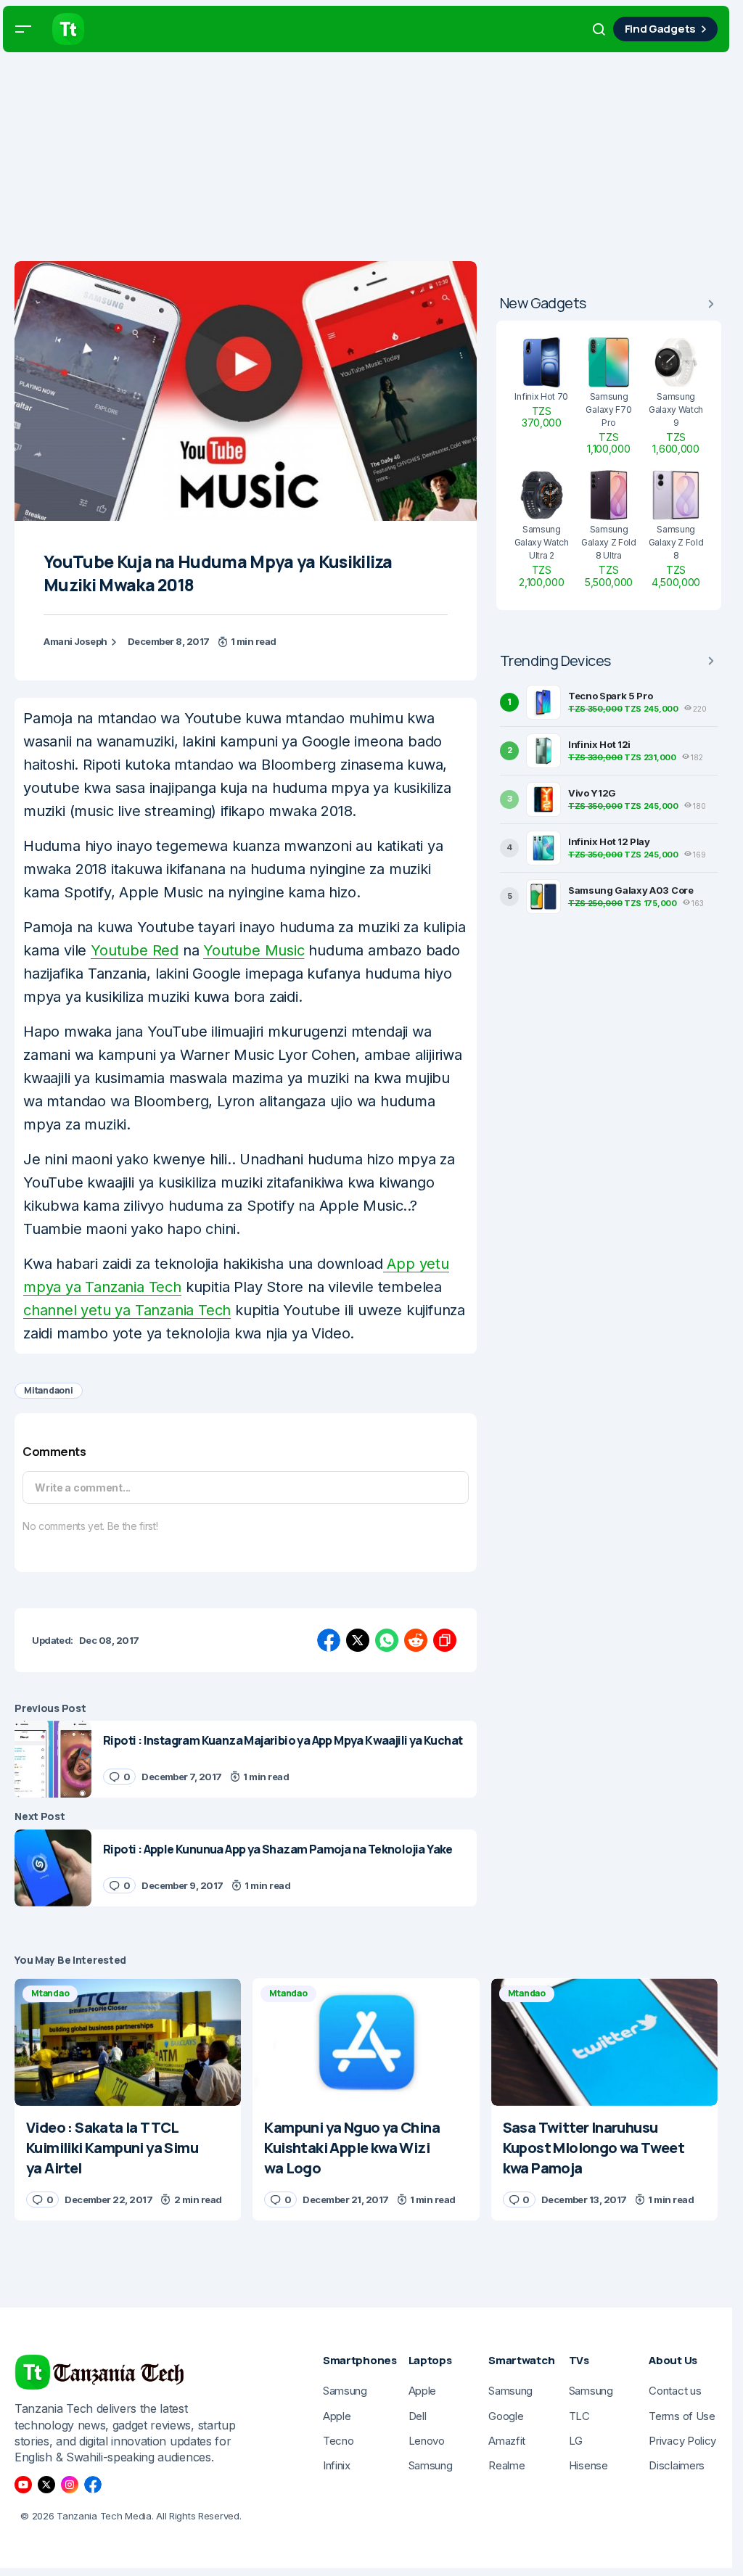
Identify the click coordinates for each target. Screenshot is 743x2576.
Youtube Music (254, 950)
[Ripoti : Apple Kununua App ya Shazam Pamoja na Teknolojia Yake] (53, 1868)
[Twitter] (46, 2485)
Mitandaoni (49, 1390)
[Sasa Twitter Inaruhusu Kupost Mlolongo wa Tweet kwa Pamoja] (604, 2042)
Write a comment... (83, 1487)
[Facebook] (93, 2485)
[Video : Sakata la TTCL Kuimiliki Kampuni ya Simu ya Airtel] (128, 2042)
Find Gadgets (660, 29)
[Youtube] (23, 2485)
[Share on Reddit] (416, 1640)
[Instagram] (70, 2485)
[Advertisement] (371, 160)
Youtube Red (135, 950)
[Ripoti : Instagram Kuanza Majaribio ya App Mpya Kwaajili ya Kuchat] (53, 1759)
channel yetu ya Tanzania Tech (127, 1310)
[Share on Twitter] (358, 1640)
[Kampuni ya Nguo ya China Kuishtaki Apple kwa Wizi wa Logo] (366, 2042)
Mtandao (50, 1993)
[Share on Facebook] (329, 1640)
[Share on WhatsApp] (387, 1640)
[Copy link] (445, 1640)
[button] (23, 29)
